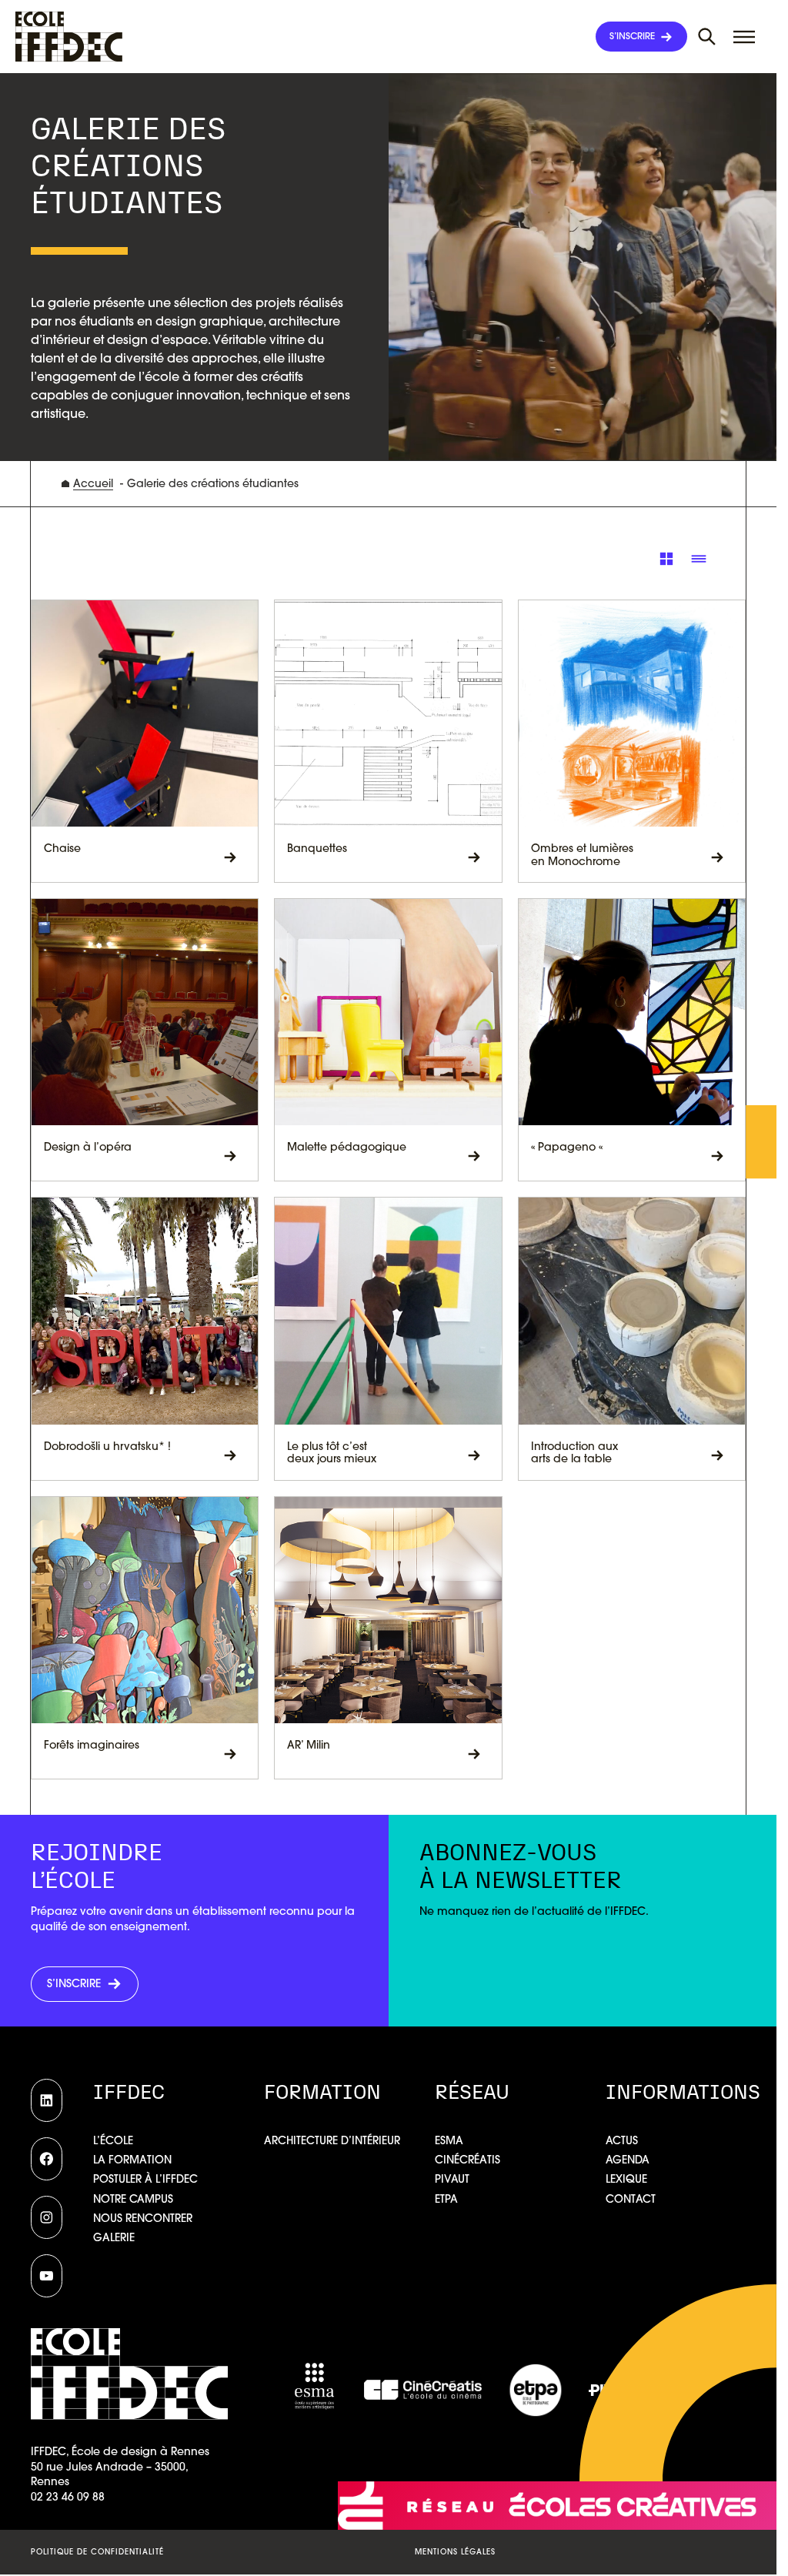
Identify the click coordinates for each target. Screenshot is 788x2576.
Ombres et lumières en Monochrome (582, 855)
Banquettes (317, 849)
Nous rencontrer (143, 2218)
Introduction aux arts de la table (574, 1453)
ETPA (446, 2199)
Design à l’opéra (88, 1147)
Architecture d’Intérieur (332, 2140)
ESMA (449, 2140)
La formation (132, 2160)
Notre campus (133, 2199)
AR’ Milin (309, 1745)
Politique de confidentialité (97, 2552)
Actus (622, 2140)
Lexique (626, 2179)
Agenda (628, 2160)
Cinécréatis (467, 2160)
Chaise (62, 849)
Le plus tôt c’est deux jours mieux (332, 1453)
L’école (113, 2140)
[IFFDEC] (69, 37)
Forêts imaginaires (92, 1745)
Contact (631, 2199)
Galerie (114, 2237)
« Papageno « (568, 1147)
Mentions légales (455, 2552)
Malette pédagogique (347, 1147)
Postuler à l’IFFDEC (145, 2179)
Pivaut (452, 2179)
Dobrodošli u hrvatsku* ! (107, 1447)
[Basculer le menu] (707, 37)
